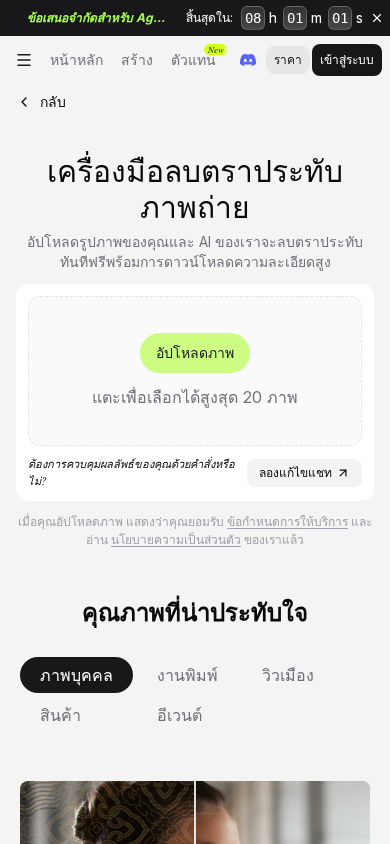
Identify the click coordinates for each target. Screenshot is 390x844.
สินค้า (60, 715)
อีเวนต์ (179, 715)
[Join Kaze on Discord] (248, 60)
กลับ (53, 101)
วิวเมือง (288, 675)
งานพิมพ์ (187, 675)
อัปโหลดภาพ (195, 352)
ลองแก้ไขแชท (295, 472)
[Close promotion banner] (377, 18)
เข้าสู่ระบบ (347, 59)
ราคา (288, 59)
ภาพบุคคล (76, 675)
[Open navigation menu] (24, 60)
